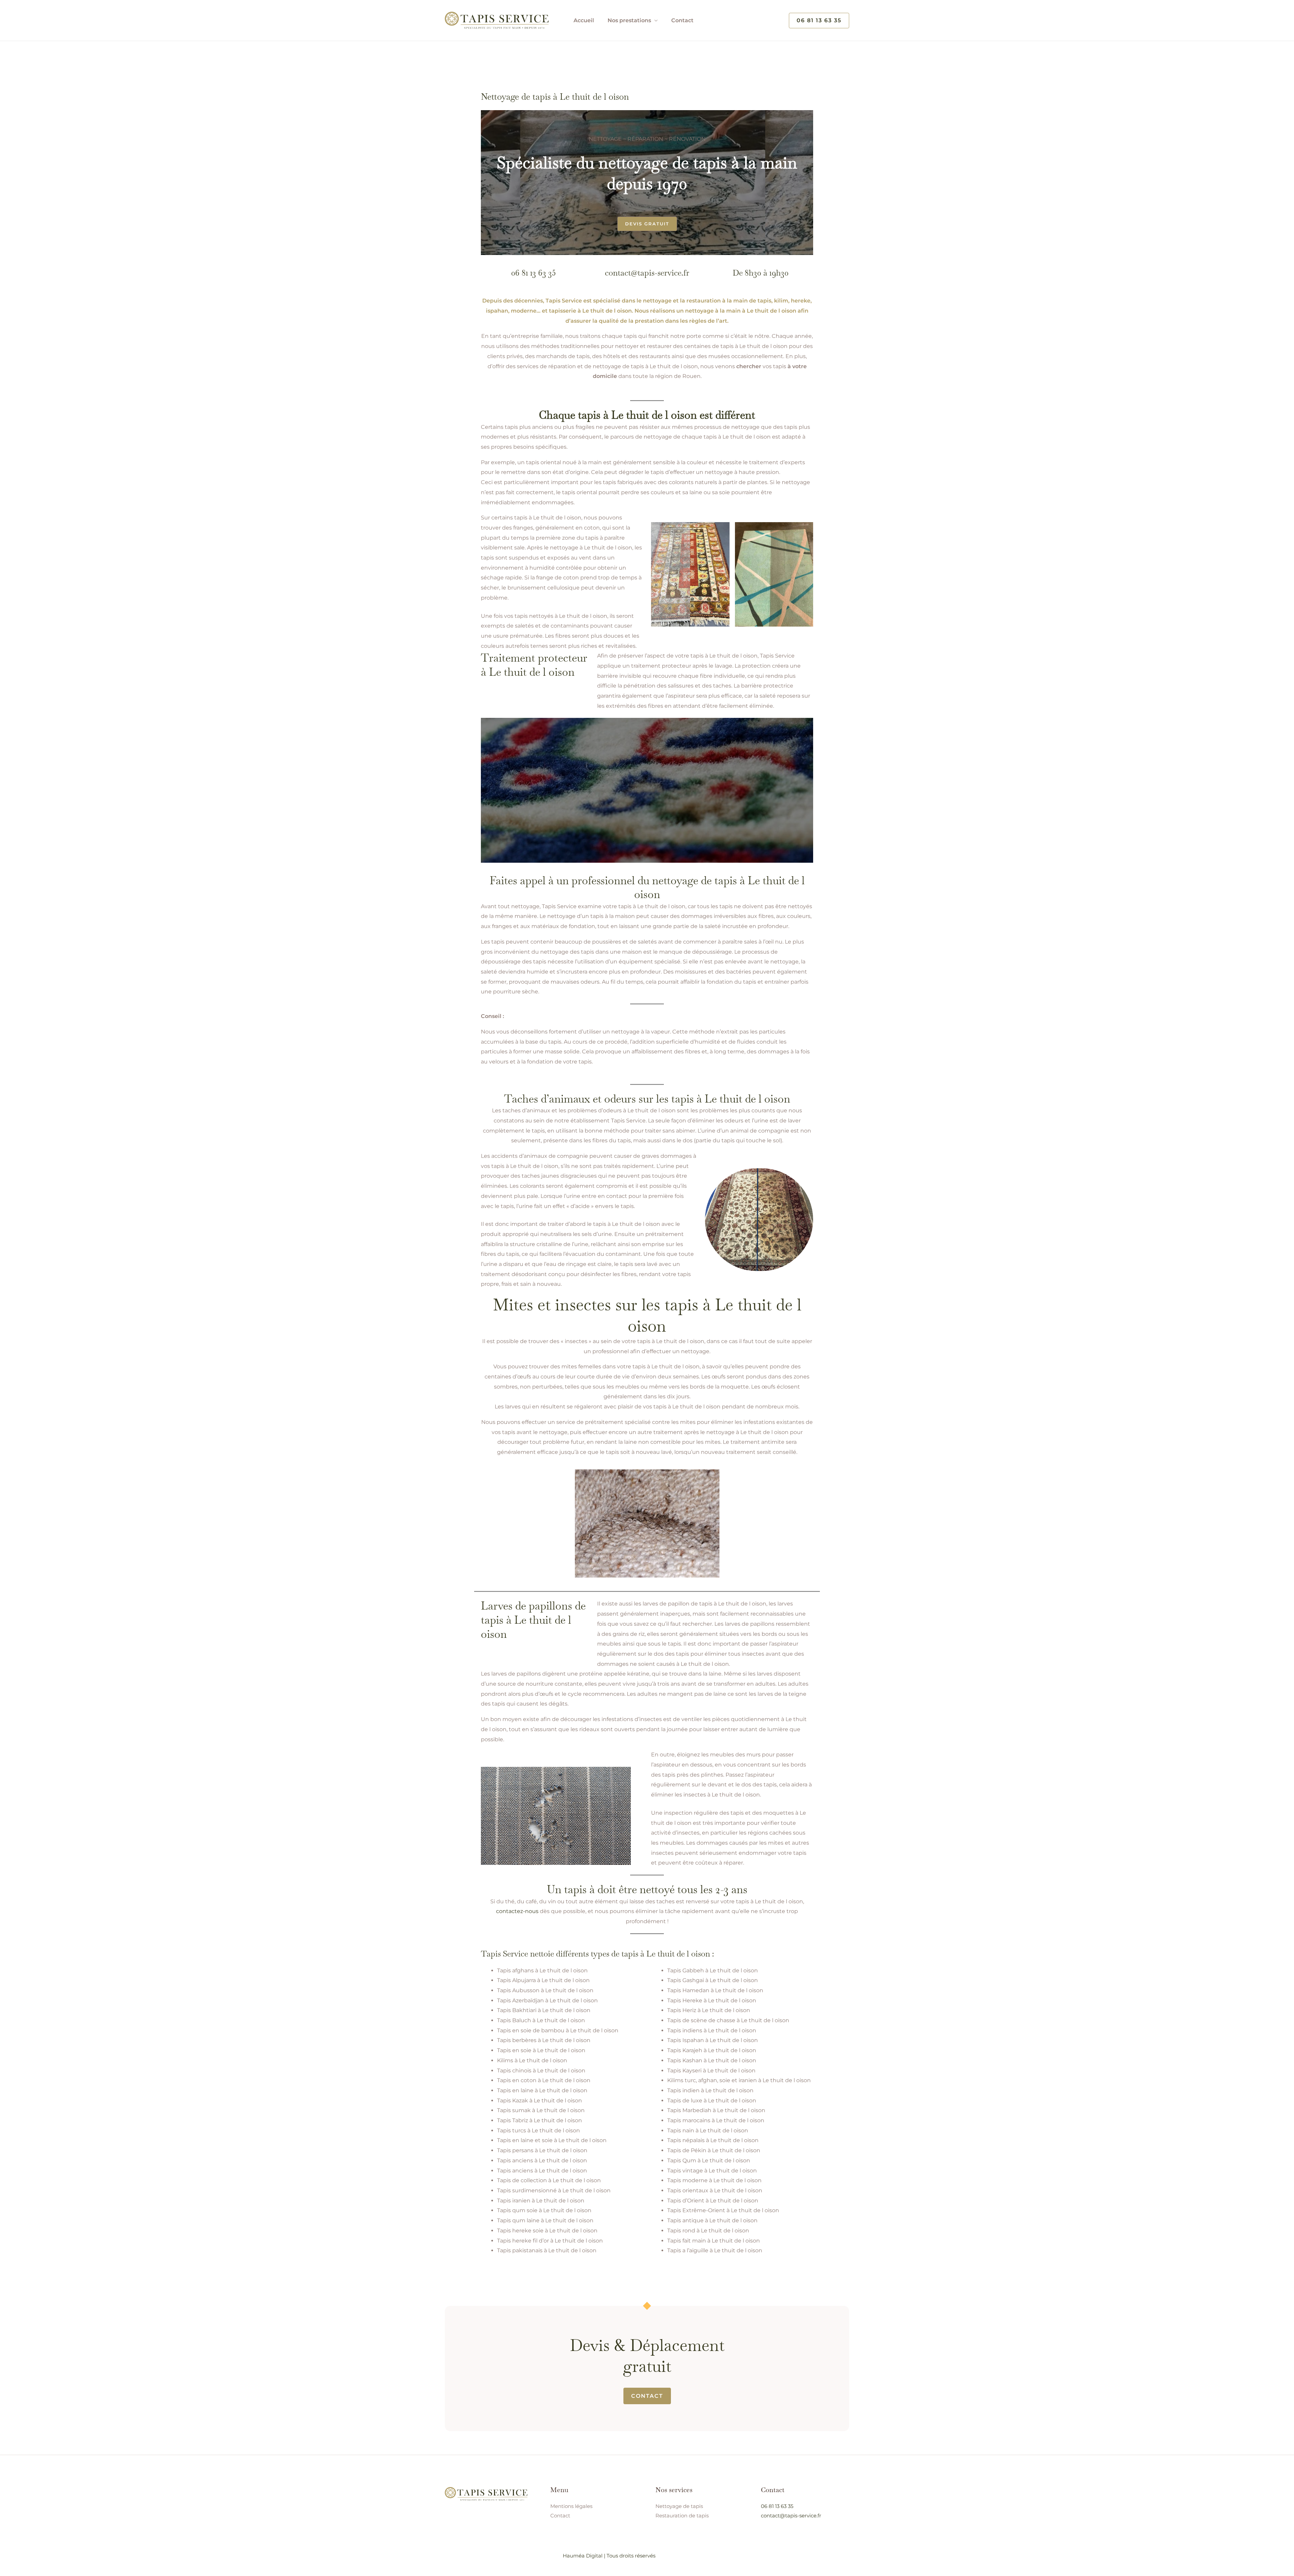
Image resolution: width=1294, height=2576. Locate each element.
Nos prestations (629, 20)
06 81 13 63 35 (533, 273)
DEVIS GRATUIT (647, 224)
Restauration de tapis (682, 2516)
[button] (819, 21)
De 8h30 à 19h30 (761, 273)
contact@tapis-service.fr (647, 273)
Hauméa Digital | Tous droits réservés (609, 2556)
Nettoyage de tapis (679, 2506)
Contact (682, 20)
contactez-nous (517, 1911)
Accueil (584, 20)
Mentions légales (571, 2506)
